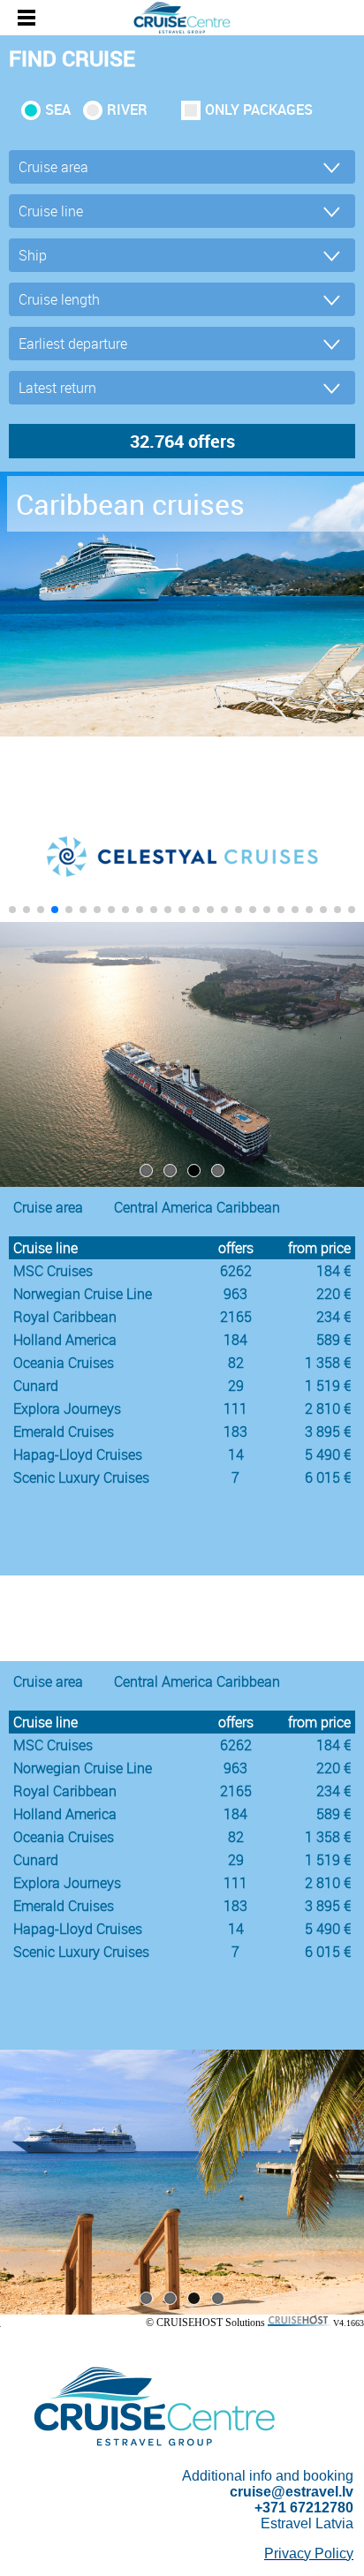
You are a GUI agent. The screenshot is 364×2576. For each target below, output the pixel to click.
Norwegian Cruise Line (83, 1294)
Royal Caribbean (65, 1317)
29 (236, 1386)
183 (235, 1432)
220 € (334, 1294)
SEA (58, 110)
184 (235, 1340)
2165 (236, 1317)
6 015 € (328, 1477)
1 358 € (328, 1363)
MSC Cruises (53, 1271)
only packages (259, 110)
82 (236, 1363)
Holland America (65, 1340)
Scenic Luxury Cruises (81, 1477)
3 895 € (328, 1432)
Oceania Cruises (64, 1363)
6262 (236, 1271)
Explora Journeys (67, 1409)
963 (235, 1294)
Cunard (36, 1386)
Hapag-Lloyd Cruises (78, 1454)
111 (235, 1409)
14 (236, 1454)
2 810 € (328, 1409)
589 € (334, 1340)
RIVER (127, 110)
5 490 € (328, 1454)
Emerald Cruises (64, 1432)
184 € (334, 1271)
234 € (334, 1317)
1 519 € (328, 1386)
